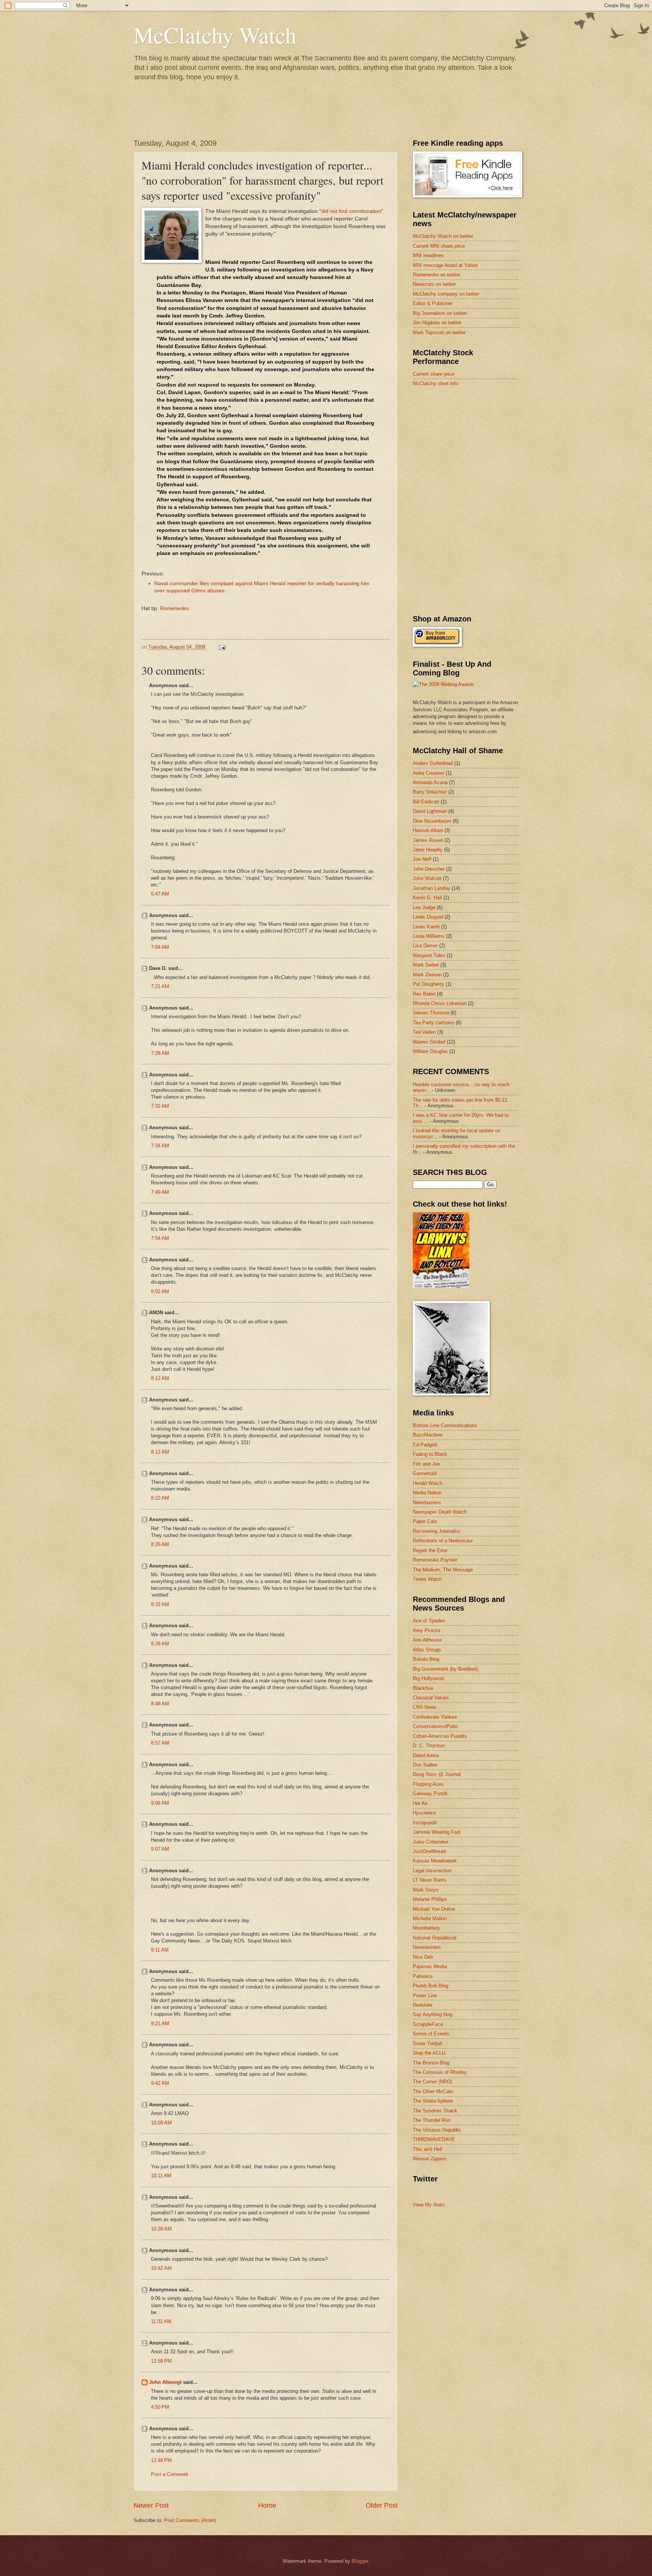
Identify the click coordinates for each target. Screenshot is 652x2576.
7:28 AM (160, 1053)
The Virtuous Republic (437, 2130)
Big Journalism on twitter (440, 313)
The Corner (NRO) (432, 2082)
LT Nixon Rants (430, 1880)
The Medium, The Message (443, 1570)
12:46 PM (161, 2460)
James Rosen (428, 840)
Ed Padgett (425, 1445)
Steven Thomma (431, 1013)
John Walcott (427, 878)
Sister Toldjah (428, 2043)
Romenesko (174, 608)
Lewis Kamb (426, 927)
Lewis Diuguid (428, 917)
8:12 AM (160, 1378)
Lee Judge (424, 907)
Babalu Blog (426, 1659)
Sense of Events (431, 2034)
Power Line (425, 1996)
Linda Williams (429, 936)
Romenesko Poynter (435, 1560)
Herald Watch (427, 1483)
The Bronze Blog (431, 2063)
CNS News (425, 1707)
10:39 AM (161, 2229)
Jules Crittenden (431, 1842)
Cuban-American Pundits (440, 1736)
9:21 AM (160, 2023)
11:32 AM (161, 2321)
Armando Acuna (430, 782)
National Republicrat (435, 1938)
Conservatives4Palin (435, 1726)
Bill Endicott (426, 802)
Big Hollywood (428, 1678)
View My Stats (429, 2205)
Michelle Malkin (430, 1919)
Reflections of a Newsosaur (443, 1541)
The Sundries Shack (435, 2111)
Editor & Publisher (433, 303)
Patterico (423, 1976)
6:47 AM (160, 894)
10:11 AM (161, 2176)
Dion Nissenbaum (432, 821)
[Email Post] (222, 647)
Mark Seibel (426, 965)
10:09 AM (161, 2123)
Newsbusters (427, 1502)
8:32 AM (160, 1604)
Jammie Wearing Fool (437, 1832)
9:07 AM (160, 1849)
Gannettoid (425, 1473)
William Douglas (430, 1051)
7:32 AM (160, 1106)
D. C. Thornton (429, 1746)
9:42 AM (160, 2083)
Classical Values (431, 1698)
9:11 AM (160, 1950)
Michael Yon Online (434, 1909)
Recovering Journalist (436, 1531)
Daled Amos (426, 1755)
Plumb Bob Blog (431, 1986)
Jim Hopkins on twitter (437, 323)
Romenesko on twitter (437, 275)
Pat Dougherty (428, 984)
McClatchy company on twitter (446, 294)
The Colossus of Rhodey (440, 2072)
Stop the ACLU (429, 2053)
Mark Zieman (427, 975)
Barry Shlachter (430, 792)
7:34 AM (160, 1146)
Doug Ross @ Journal (437, 1774)
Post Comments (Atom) (190, 2520)
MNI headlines (428, 255)
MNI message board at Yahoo (445, 265)
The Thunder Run (432, 2120)
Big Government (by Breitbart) (445, 1669)
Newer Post (151, 2505)
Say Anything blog (433, 2014)
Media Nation (427, 1493)
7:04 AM (160, 947)
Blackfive (423, 1688)
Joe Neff (422, 859)
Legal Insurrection (432, 1871)
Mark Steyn (425, 1890)
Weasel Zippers (430, 2159)
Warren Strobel (429, 1042)
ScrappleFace (428, 2024)
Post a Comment (169, 2474)
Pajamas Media (430, 1966)
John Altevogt (165, 2382)
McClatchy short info (435, 383)
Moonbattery (426, 1928)
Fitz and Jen (426, 1464)
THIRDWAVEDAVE (434, 2139)
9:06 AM (160, 1803)
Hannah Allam (428, 830)
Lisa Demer (425, 946)
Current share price (434, 374)
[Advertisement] (469, 447)
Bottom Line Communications (445, 1425)
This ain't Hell (427, 2149)
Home (267, 2505)
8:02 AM (160, 1291)
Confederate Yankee (435, 1717)
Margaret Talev (429, 955)
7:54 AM (160, 1238)
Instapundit (425, 1823)
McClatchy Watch (215, 35)
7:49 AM (160, 1192)
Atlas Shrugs (427, 1650)
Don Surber (425, 1765)
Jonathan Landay (431, 888)
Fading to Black (430, 1454)
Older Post (382, 2505)
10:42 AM (161, 2268)
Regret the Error (430, 1550)
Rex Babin (424, 994)
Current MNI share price (439, 246)
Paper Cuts (425, 1521)
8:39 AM (160, 1644)
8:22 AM (160, 1498)
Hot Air (420, 1803)
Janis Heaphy (428, 850)
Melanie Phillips (430, 1899)
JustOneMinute (429, 1851)
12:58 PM (161, 2361)
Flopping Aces (428, 1784)
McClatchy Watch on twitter (443, 236)
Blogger (360, 2561)
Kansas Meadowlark (435, 1861)
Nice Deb (423, 1957)
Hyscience (424, 1813)
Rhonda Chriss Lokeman (440, 1003)
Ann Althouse (427, 1640)
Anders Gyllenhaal (433, 763)
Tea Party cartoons (434, 1023)
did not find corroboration (351, 211)
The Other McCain (433, 2091)
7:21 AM (160, 986)
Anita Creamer (428, 773)
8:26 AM (160, 1544)
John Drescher (429, 869)
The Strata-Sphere (433, 2101)
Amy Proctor (427, 1630)
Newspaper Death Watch (440, 1512)
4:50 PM (160, 2407)
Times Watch (427, 1579)
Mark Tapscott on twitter (439, 332)
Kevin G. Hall (427, 898)
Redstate (423, 2005)
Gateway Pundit (430, 1794)
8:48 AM (160, 1704)
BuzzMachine (428, 1435)
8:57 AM (160, 1743)
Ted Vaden (424, 1032)
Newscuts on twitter (434, 284)
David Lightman (430, 811)
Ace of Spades (429, 1621)
